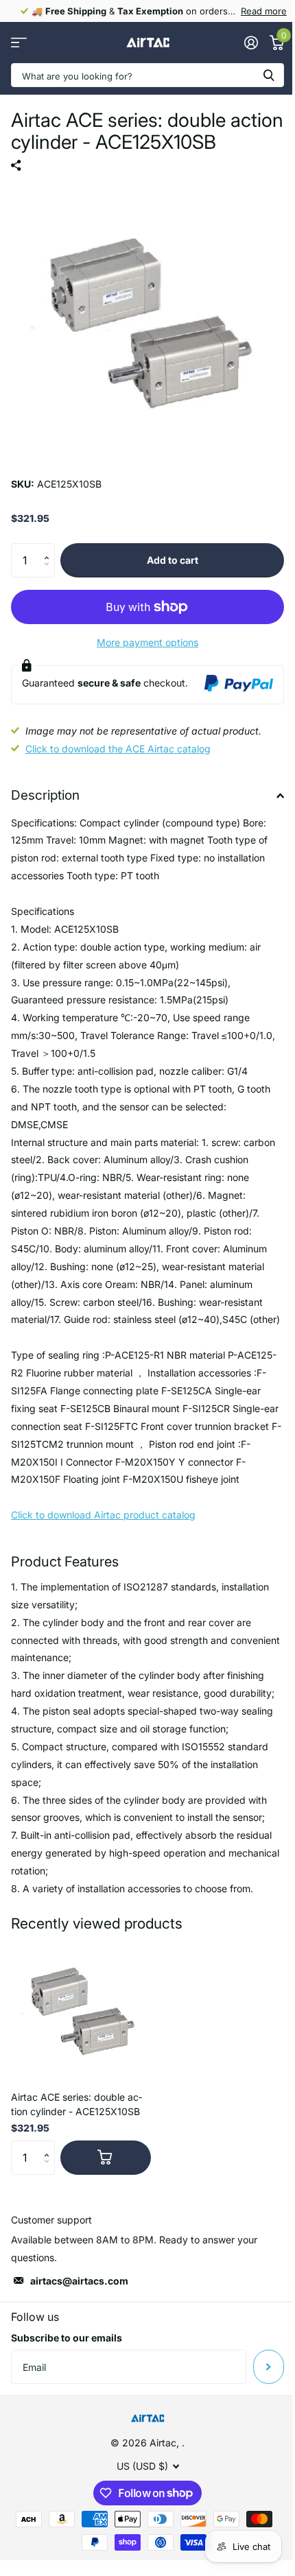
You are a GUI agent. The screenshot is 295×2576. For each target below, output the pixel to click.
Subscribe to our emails (67, 2338)
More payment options (147, 642)
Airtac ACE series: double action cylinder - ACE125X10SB (76, 2104)
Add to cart (173, 560)
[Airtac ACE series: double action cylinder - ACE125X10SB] (81, 2010)
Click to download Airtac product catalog (103, 1515)
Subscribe (269, 2367)
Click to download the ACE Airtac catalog (118, 749)
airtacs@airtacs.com (79, 2281)
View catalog (19, 43)
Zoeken (269, 75)
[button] (50, 548)
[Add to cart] (106, 2158)
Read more (264, 11)
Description (45, 795)
